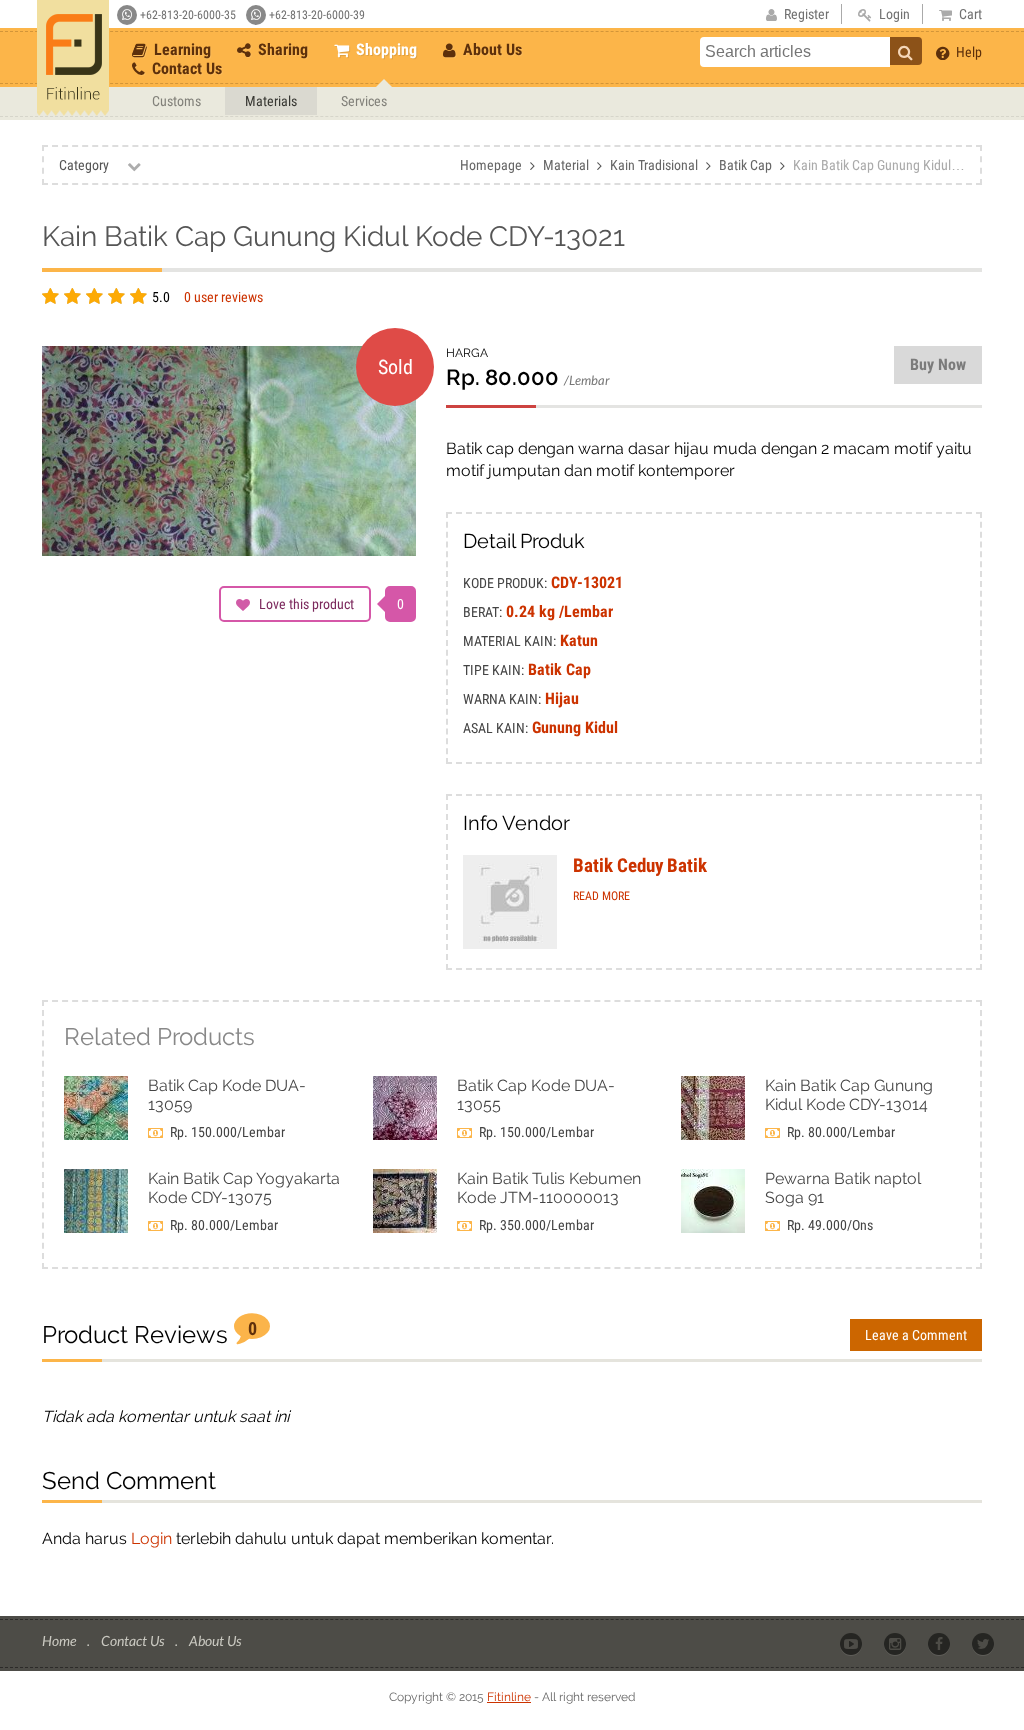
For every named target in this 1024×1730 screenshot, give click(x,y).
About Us (490, 49)
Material (566, 165)
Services (364, 101)
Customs (176, 101)
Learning (180, 49)
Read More (601, 896)
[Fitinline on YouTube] (852, 1642)
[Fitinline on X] (984, 1642)
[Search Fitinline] (906, 51)
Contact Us (185, 68)
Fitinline (509, 1697)
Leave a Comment (916, 1335)
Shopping (384, 49)
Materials (271, 101)
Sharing (281, 49)
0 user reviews (223, 297)
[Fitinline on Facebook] (940, 1642)
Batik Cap (745, 165)
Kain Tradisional (654, 165)
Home (60, 1640)
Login (151, 1538)
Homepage (491, 165)
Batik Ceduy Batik (640, 866)
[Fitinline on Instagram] (896, 1642)
